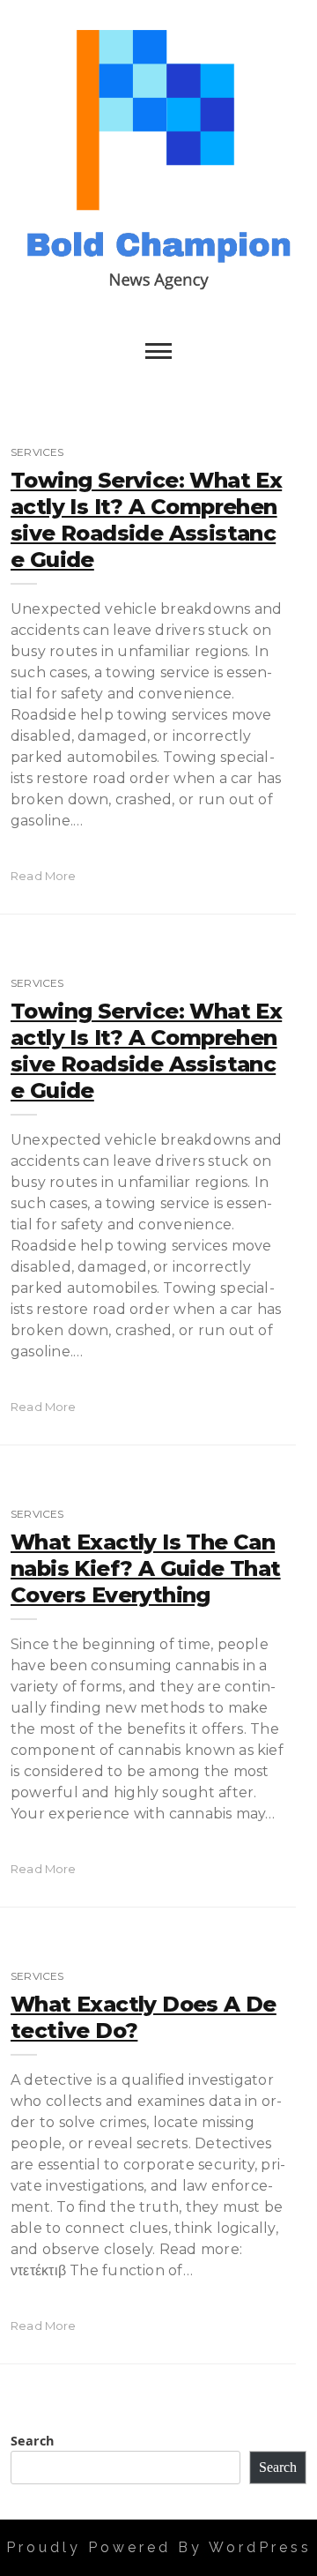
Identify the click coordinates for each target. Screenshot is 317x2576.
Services (37, 452)
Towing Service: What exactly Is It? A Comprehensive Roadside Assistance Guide (146, 520)
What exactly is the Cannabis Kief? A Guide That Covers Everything (146, 1568)
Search (32, 2441)
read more (44, 876)
